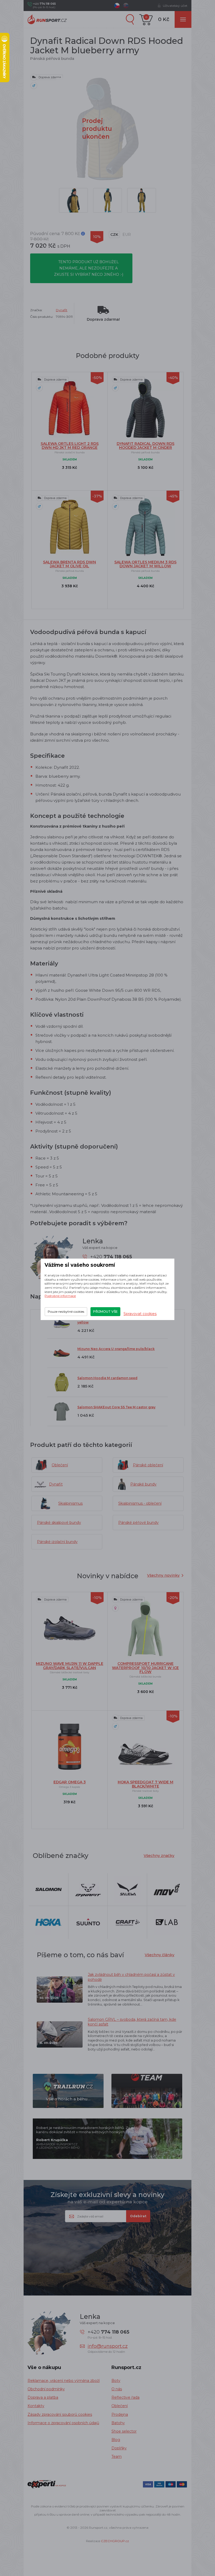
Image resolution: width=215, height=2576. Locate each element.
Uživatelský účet (175, 6)
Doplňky (119, 2448)
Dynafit (62, 310)
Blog (116, 2440)
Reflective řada (125, 2397)
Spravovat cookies (140, 1314)
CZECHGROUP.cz (115, 2541)
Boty (116, 2381)
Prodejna (120, 2414)
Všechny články (160, 1955)
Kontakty (36, 2406)
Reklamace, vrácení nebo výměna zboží (64, 2381)
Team (117, 2456)
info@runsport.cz (108, 2346)
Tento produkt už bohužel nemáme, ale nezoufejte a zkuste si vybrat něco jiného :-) (89, 268)
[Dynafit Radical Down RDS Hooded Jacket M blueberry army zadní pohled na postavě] (107, 200)
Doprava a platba (43, 2397)
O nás (117, 2389)
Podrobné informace (60, 1296)
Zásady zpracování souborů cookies (60, 2414)
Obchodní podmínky (46, 2389)
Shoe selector (124, 2431)
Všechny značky (159, 1856)
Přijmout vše (105, 1312)
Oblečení (120, 2406)
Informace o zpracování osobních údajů (63, 2423)
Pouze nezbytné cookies (66, 1312)
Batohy (118, 2423)
